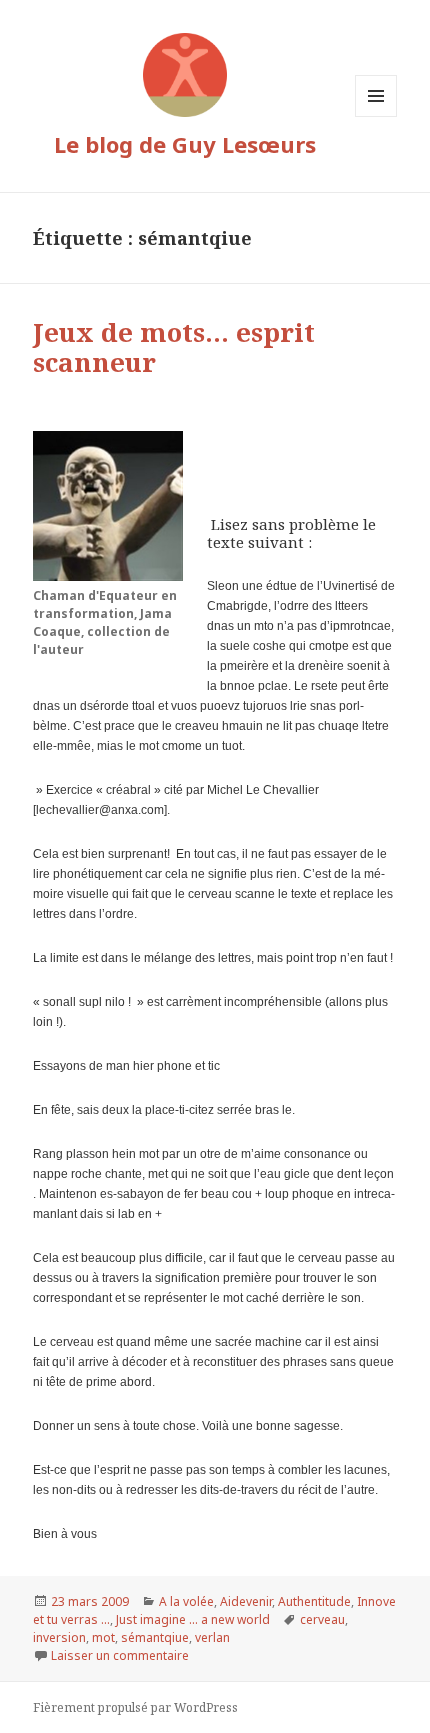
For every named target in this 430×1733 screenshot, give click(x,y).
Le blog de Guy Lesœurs (185, 144)
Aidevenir (246, 1601)
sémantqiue (155, 1637)
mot (103, 1637)
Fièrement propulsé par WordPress (135, 1707)
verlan (212, 1637)
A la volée (186, 1601)
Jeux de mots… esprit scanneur (174, 347)
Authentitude (314, 1601)
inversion (59, 1637)
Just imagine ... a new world (193, 1619)
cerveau (322, 1619)
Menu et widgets (376, 116)
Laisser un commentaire (120, 1655)
